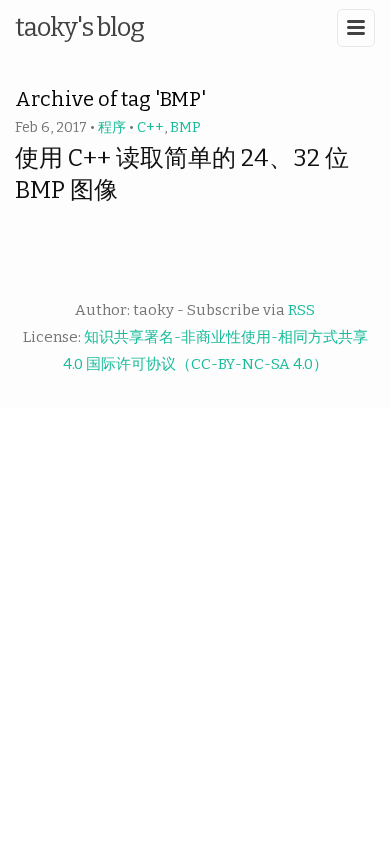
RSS (301, 310)
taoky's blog (79, 27)
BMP (185, 127)
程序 (112, 127)
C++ (150, 127)
